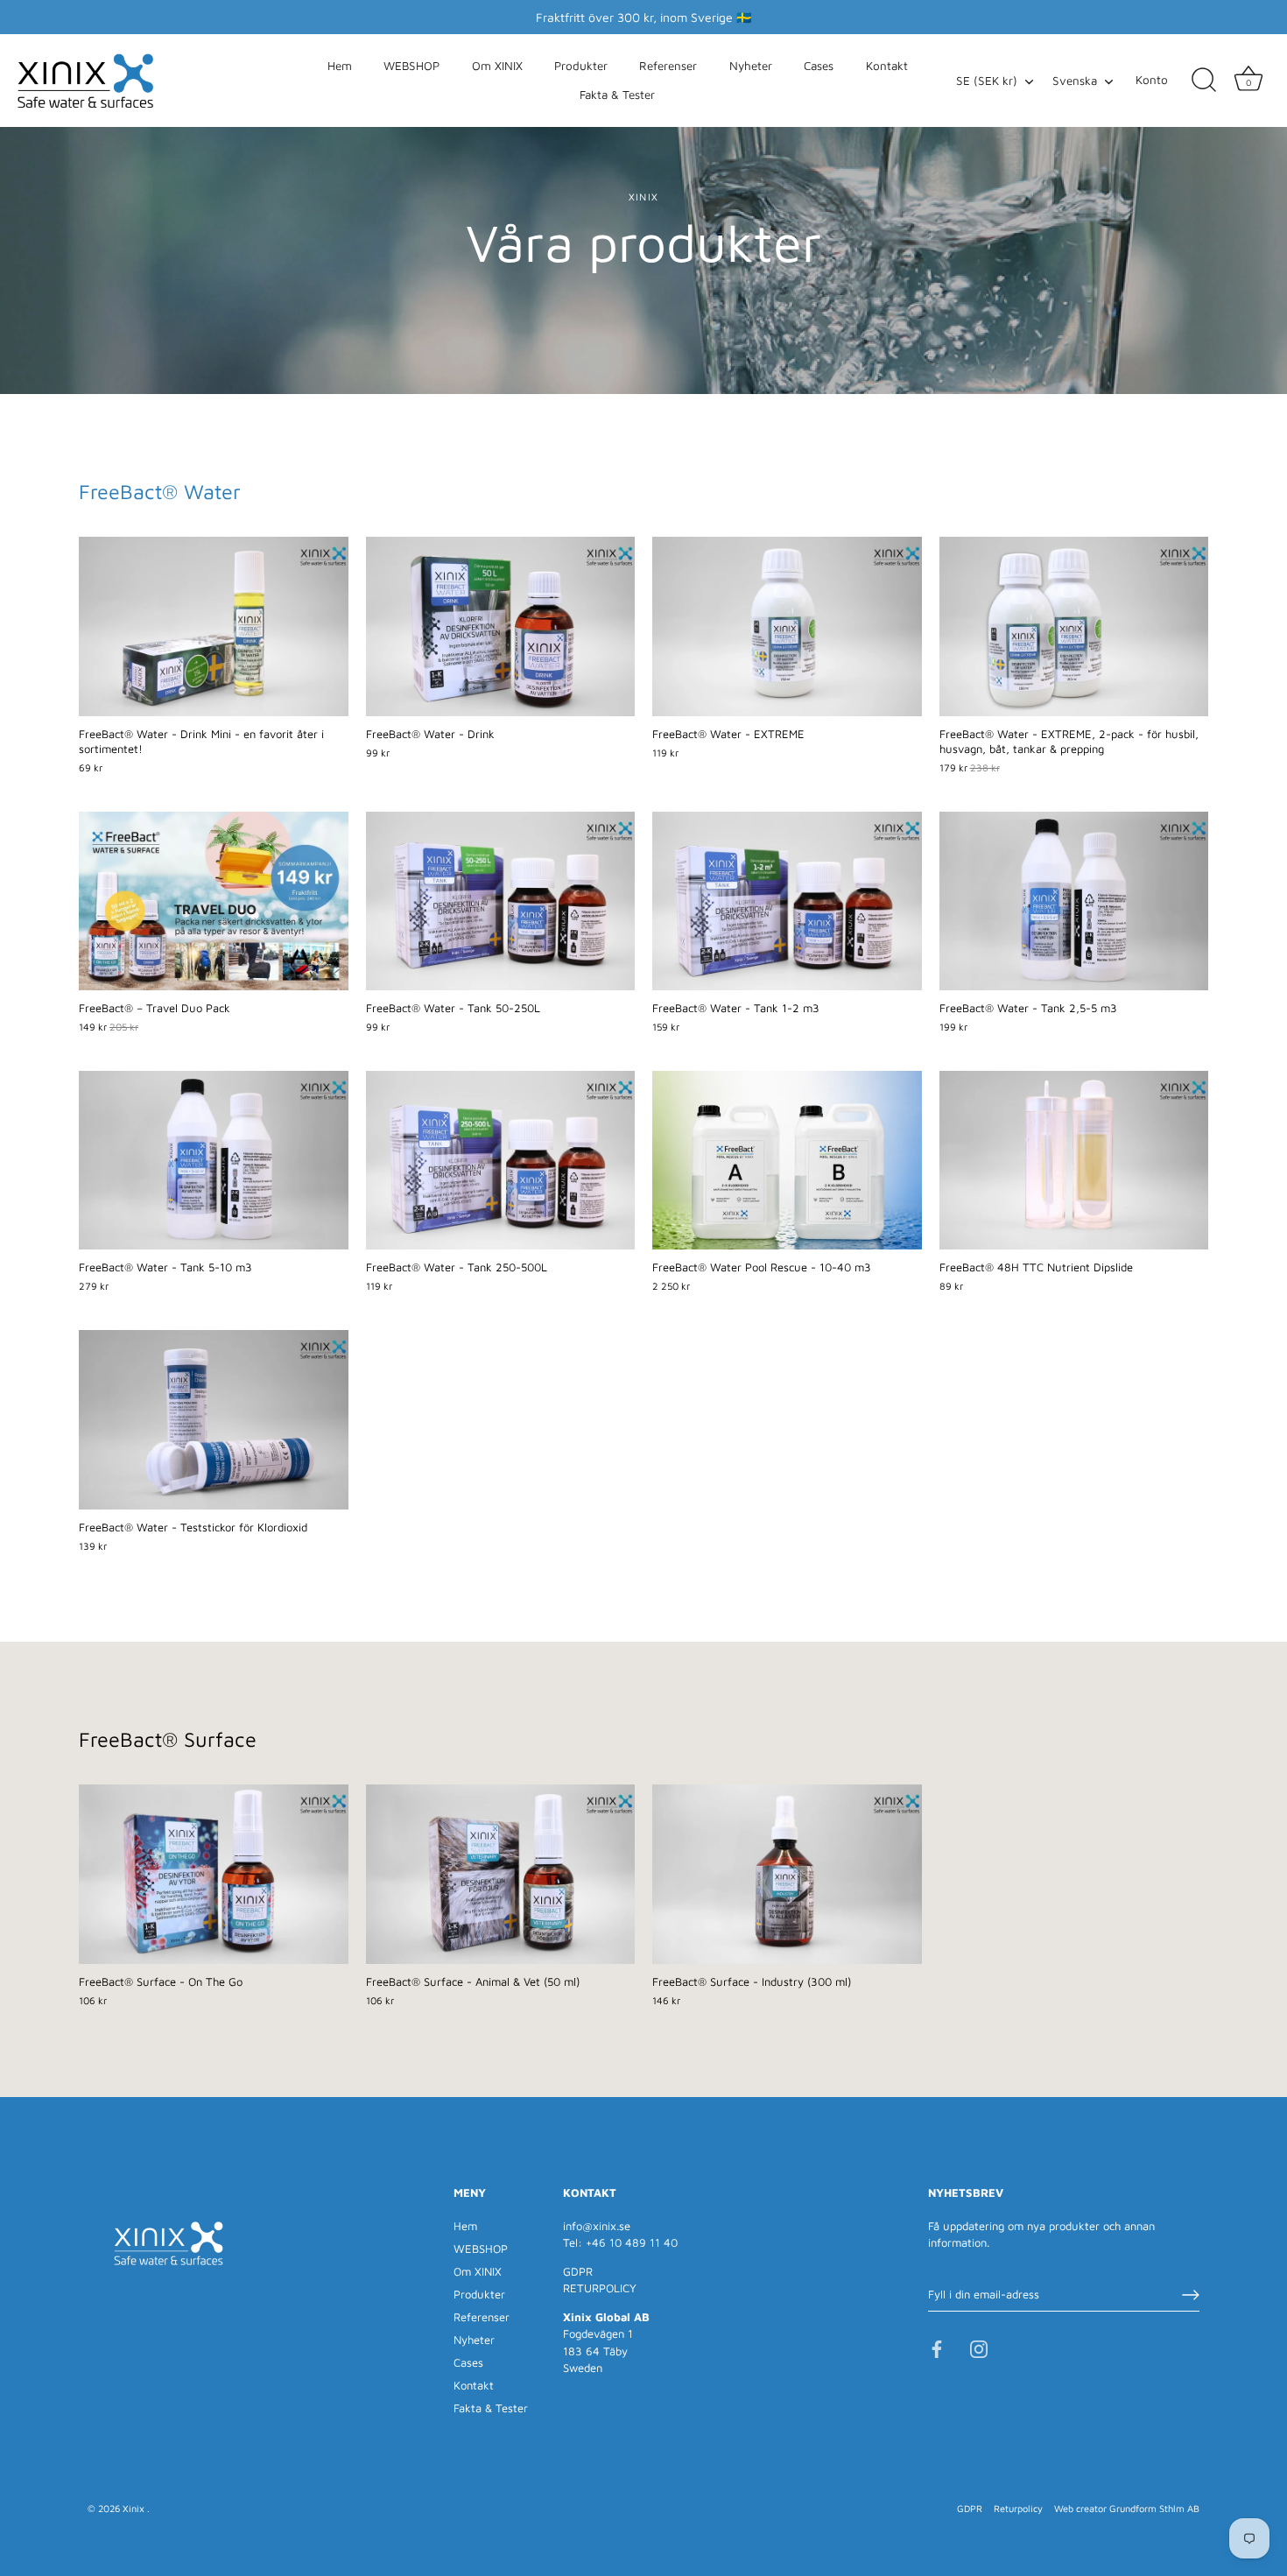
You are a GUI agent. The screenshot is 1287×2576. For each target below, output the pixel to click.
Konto (1152, 80)
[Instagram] (979, 2347)
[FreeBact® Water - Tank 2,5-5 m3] (1074, 901)
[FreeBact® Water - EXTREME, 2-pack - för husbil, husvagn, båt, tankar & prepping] (1074, 626)
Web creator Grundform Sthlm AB (1127, 2508)
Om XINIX (497, 66)
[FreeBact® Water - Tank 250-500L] (501, 1161)
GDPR (578, 2271)
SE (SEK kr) (987, 81)
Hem (340, 66)
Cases (819, 66)
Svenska (1075, 81)
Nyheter (751, 66)
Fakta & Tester (617, 95)
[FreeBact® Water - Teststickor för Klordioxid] (214, 1420)
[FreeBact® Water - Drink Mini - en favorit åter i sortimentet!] (214, 626)
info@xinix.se (597, 2226)
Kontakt (887, 66)
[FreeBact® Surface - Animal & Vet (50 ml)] (501, 1874)
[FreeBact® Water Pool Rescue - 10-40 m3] (787, 1161)
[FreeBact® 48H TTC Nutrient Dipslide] (1074, 1161)
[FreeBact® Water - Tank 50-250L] (501, 901)
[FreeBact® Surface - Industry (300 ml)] (787, 1874)
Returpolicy (1018, 2508)
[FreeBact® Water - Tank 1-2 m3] (787, 901)
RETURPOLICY (600, 2288)
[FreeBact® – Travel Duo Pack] (214, 901)
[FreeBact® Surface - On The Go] (214, 1874)
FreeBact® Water (160, 491)
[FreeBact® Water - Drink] (501, 626)
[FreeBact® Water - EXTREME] (787, 626)
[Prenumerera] (1191, 2295)
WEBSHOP (411, 66)
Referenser (668, 66)
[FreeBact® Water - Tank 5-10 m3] (214, 1161)
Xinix (135, 2508)
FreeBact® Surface (168, 1739)
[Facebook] (937, 2347)
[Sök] (1204, 81)
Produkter (581, 66)
